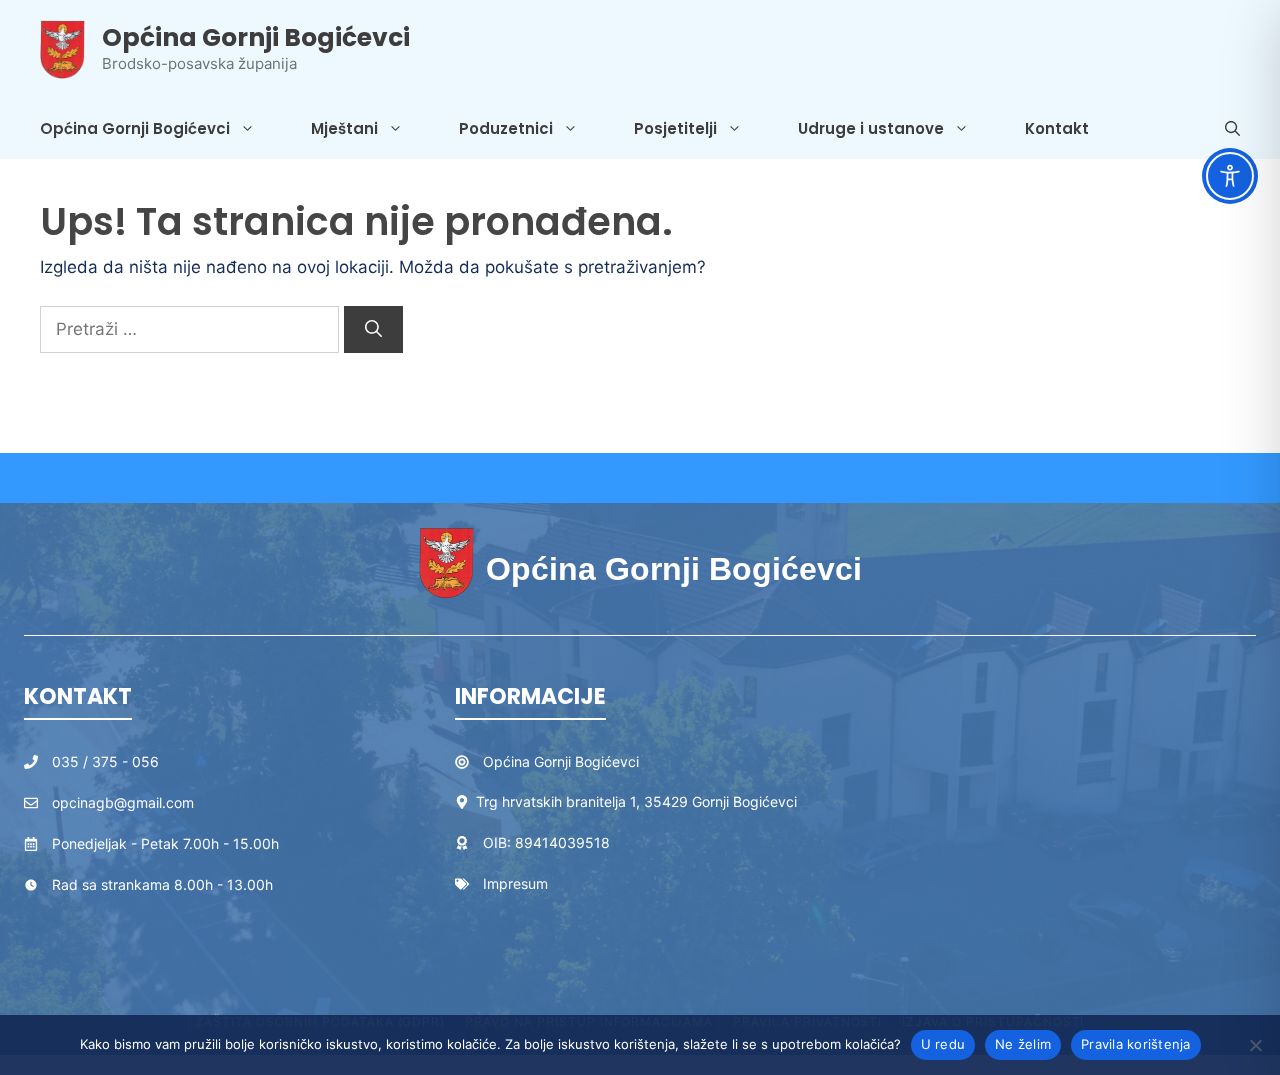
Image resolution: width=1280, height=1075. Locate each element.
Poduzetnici (506, 128)
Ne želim (1023, 1044)
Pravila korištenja (1136, 1044)
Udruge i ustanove (871, 128)
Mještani (344, 128)
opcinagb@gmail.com (123, 802)
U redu (943, 1044)
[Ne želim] (1255, 1045)
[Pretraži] (373, 330)
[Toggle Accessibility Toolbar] (1230, 176)
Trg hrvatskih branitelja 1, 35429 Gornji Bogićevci (636, 801)
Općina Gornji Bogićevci (256, 37)
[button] (1232, 129)
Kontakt (1057, 128)
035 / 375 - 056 (105, 761)
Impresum (515, 883)
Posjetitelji (675, 128)
